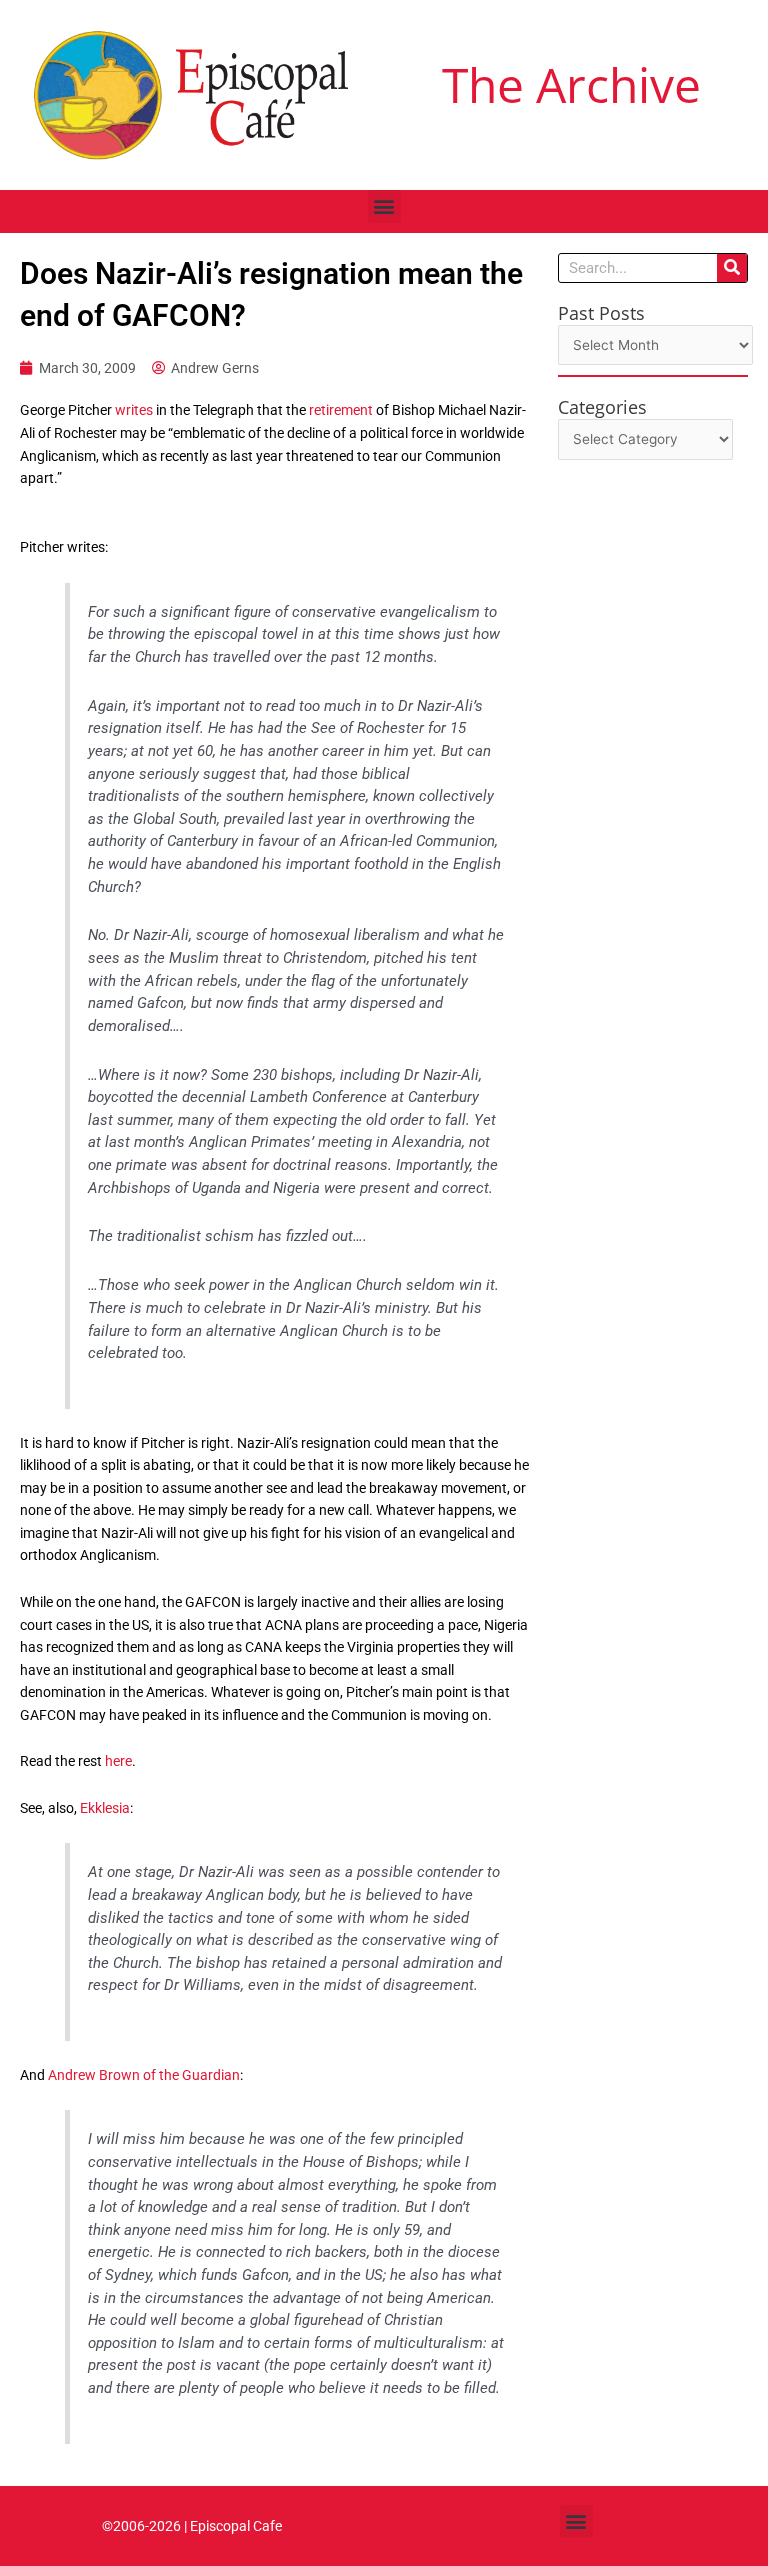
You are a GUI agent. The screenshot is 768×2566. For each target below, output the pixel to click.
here (118, 1761)
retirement (342, 410)
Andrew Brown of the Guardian (144, 2075)
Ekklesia (105, 1808)
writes (135, 410)
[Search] (732, 268)
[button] (384, 206)
